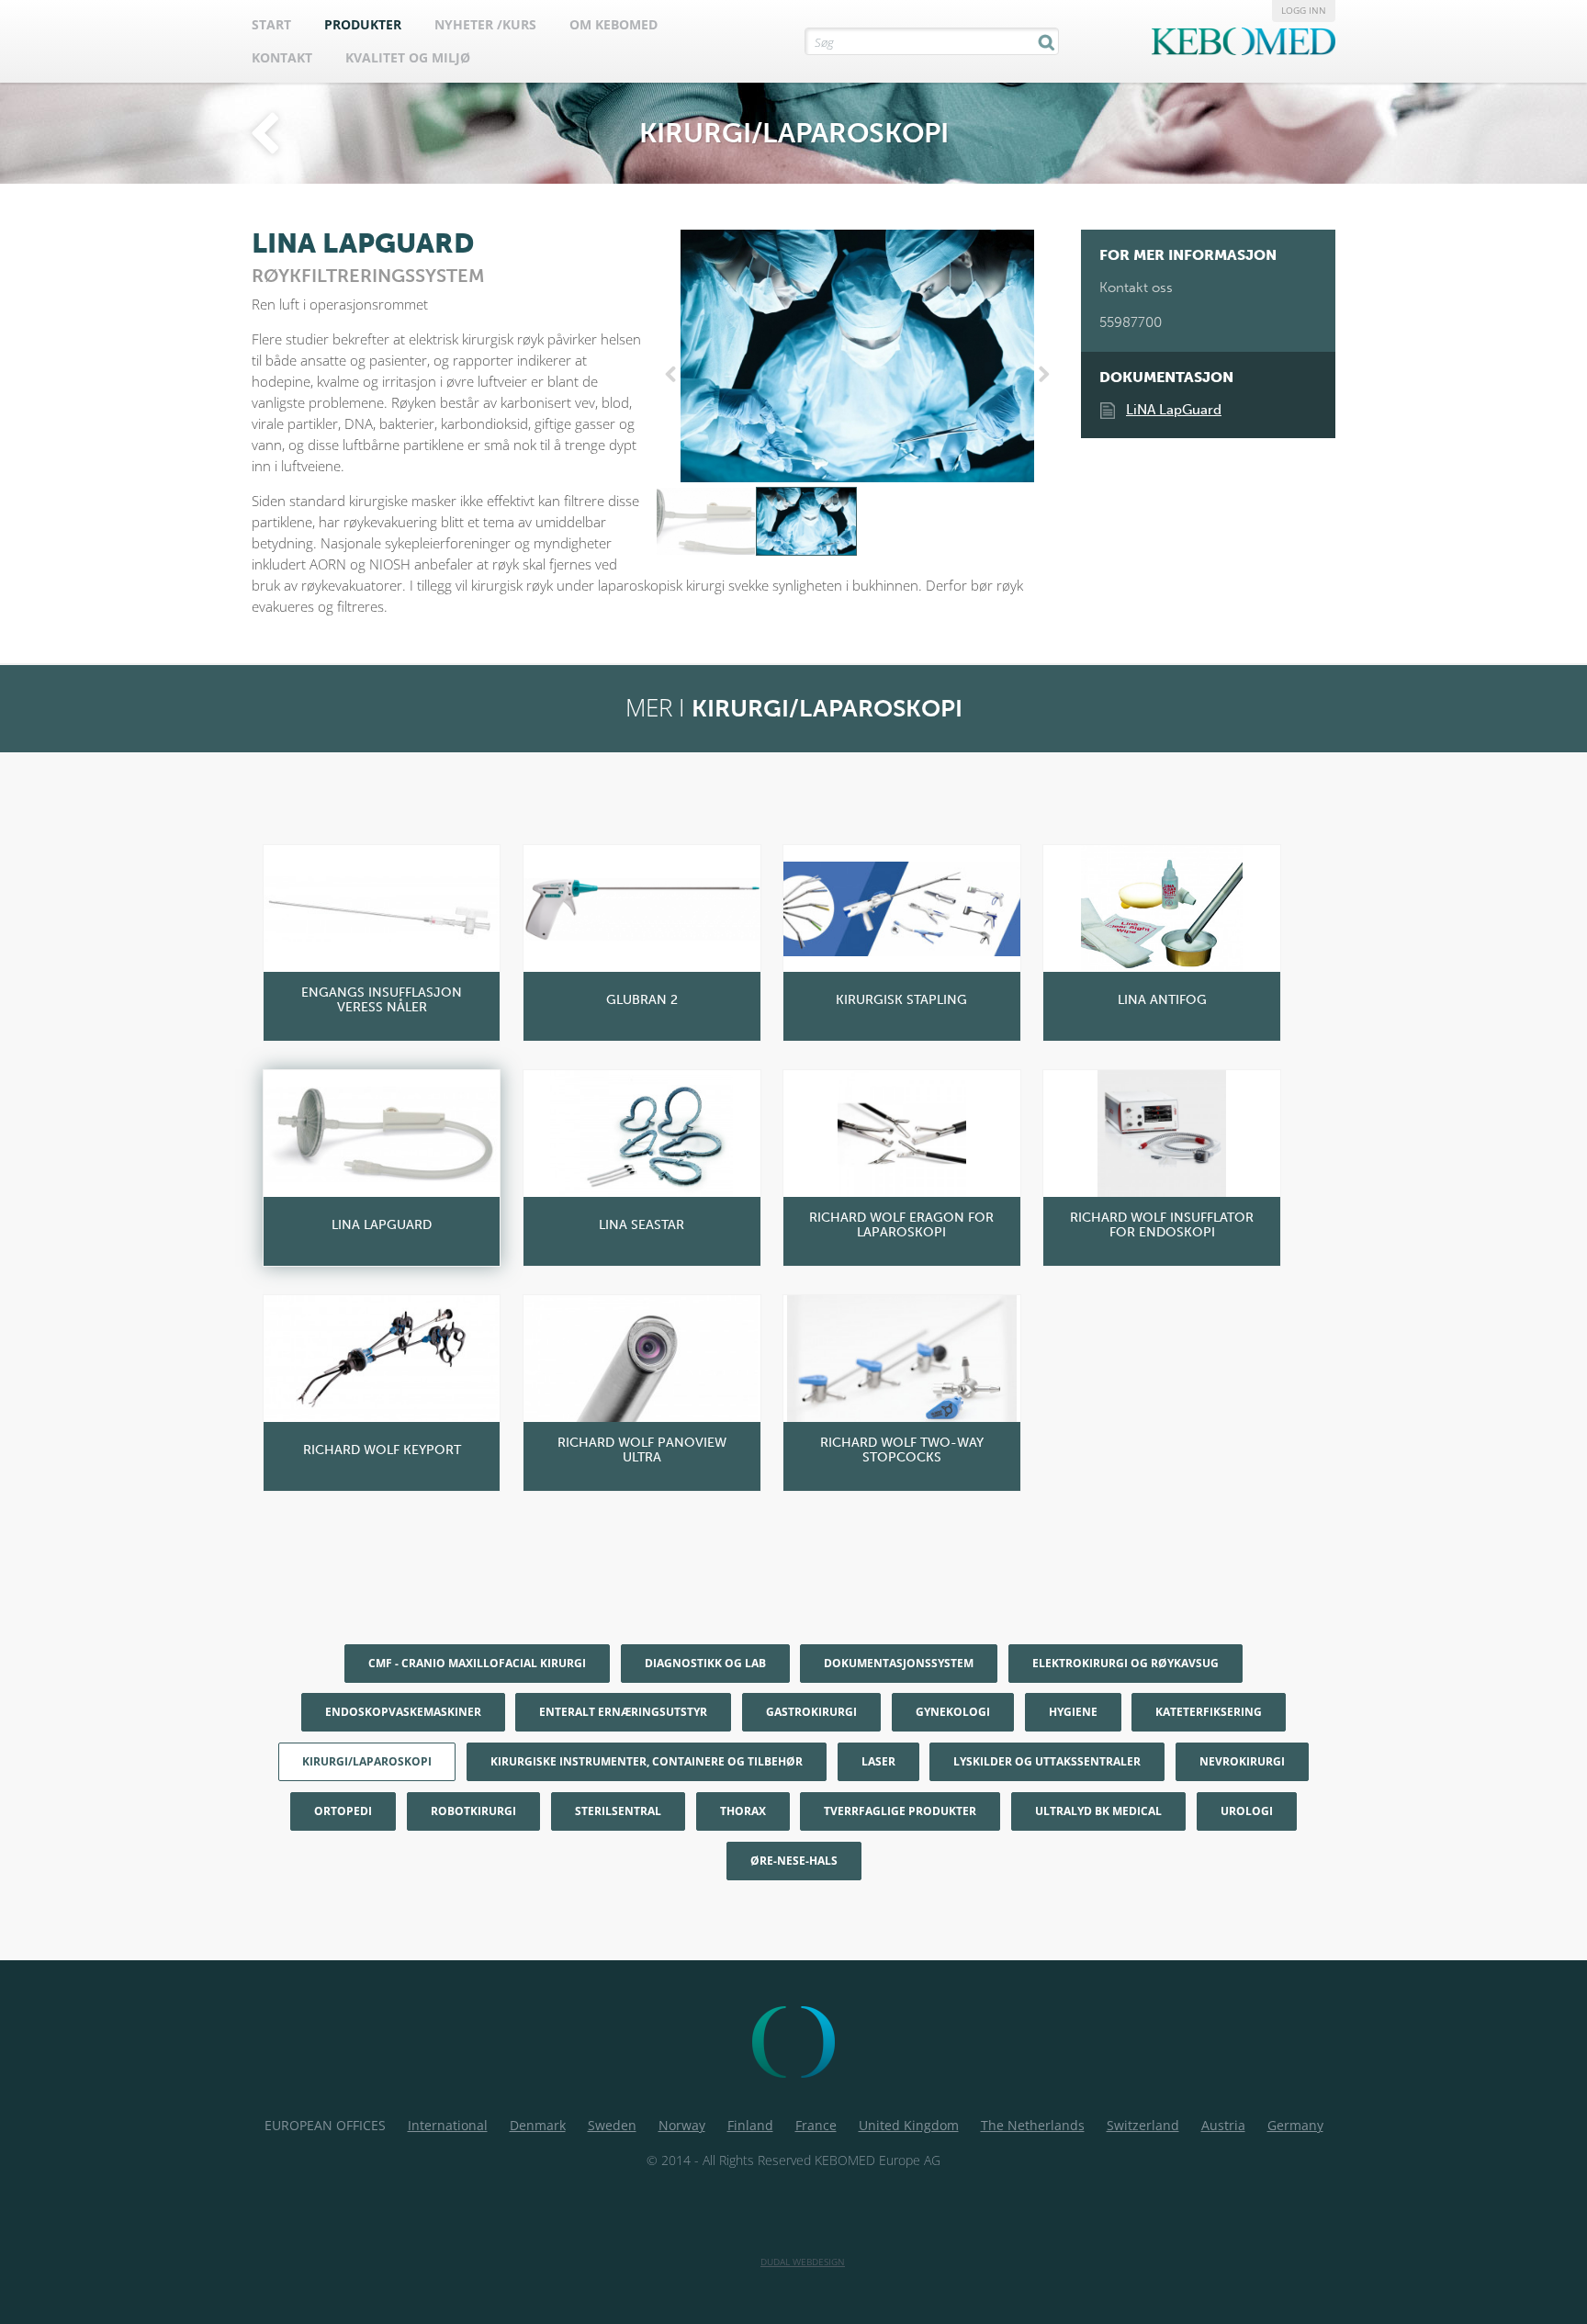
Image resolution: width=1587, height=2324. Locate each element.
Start (271, 24)
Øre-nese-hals (794, 1861)
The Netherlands (1033, 2125)
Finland (750, 2125)
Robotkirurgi (473, 1811)
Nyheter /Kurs (485, 24)
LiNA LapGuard (1174, 410)
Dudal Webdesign (803, 2262)
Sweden (612, 2125)
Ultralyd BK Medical (1098, 1811)
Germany (1295, 2125)
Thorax (743, 1811)
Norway (682, 2125)
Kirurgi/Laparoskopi (367, 1761)
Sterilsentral (618, 1811)
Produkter (363, 24)
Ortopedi (343, 1811)
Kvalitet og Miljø (408, 57)
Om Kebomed (613, 24)
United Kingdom (909, 2125)
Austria (1223, 2125)
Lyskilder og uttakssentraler (1047, 1761)
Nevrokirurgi (1242, 1761)
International (448, 2125)
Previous (674, 375)
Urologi (1247, 1811)
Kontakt (282, 57)
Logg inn (1304, 10)
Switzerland (1143, 2125)
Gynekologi (953, 1712)
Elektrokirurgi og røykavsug (1126, 1663)
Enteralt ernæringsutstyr (623, 1712)
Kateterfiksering (1209, 1712)
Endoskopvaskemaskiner (403, 1712)
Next (1041, 375)
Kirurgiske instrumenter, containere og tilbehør (647, 1761)
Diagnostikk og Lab (705, 1663)
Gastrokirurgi (811, 1712)
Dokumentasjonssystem (899, 1663)
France (816, 2125)
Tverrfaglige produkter (900, 1811)
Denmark (538, 2125)
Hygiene (1073, 1712)
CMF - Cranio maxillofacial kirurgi (477, 1663)
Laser (878, 1761)
